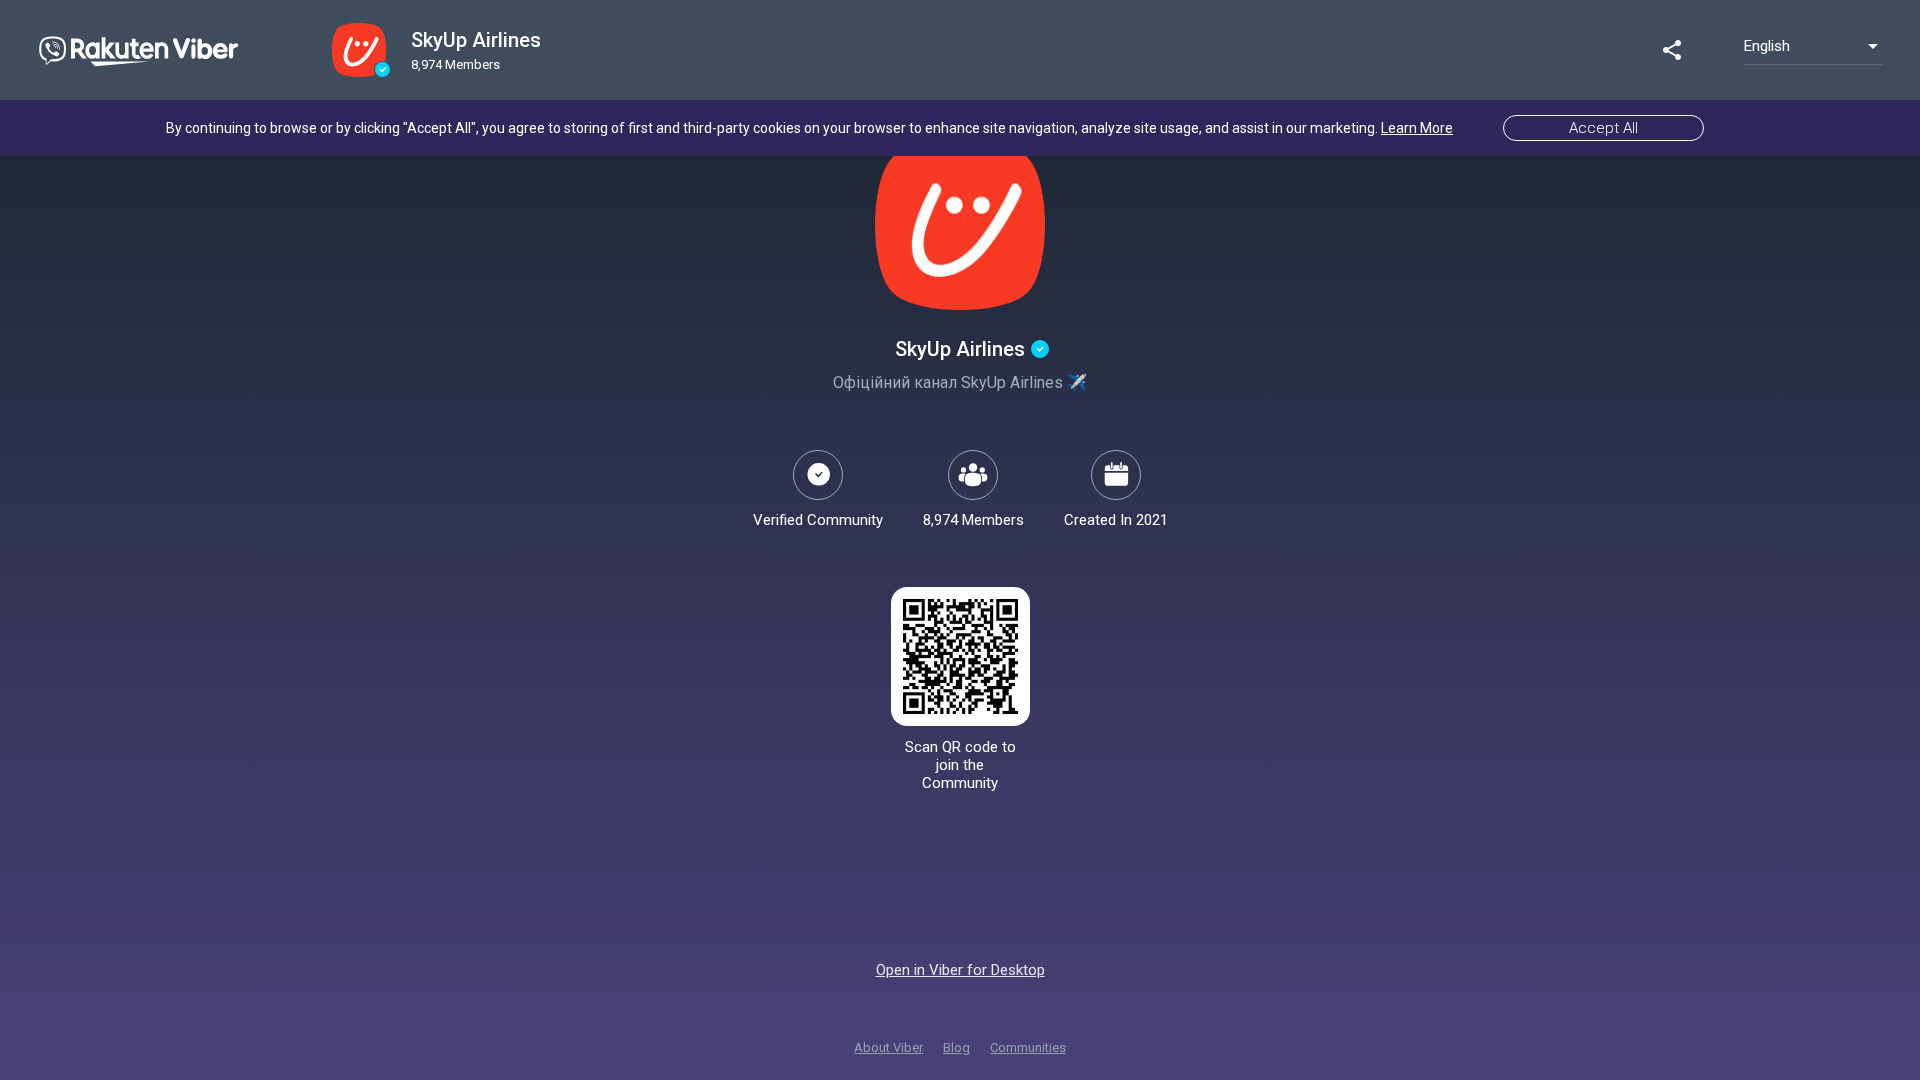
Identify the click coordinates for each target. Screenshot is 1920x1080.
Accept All (1603, 128)
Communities (1028, 1047)
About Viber (888, 1047)
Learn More (1417, 128)
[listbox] (1813, 46)
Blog (956, 1047)
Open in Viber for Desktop (960, 970)
